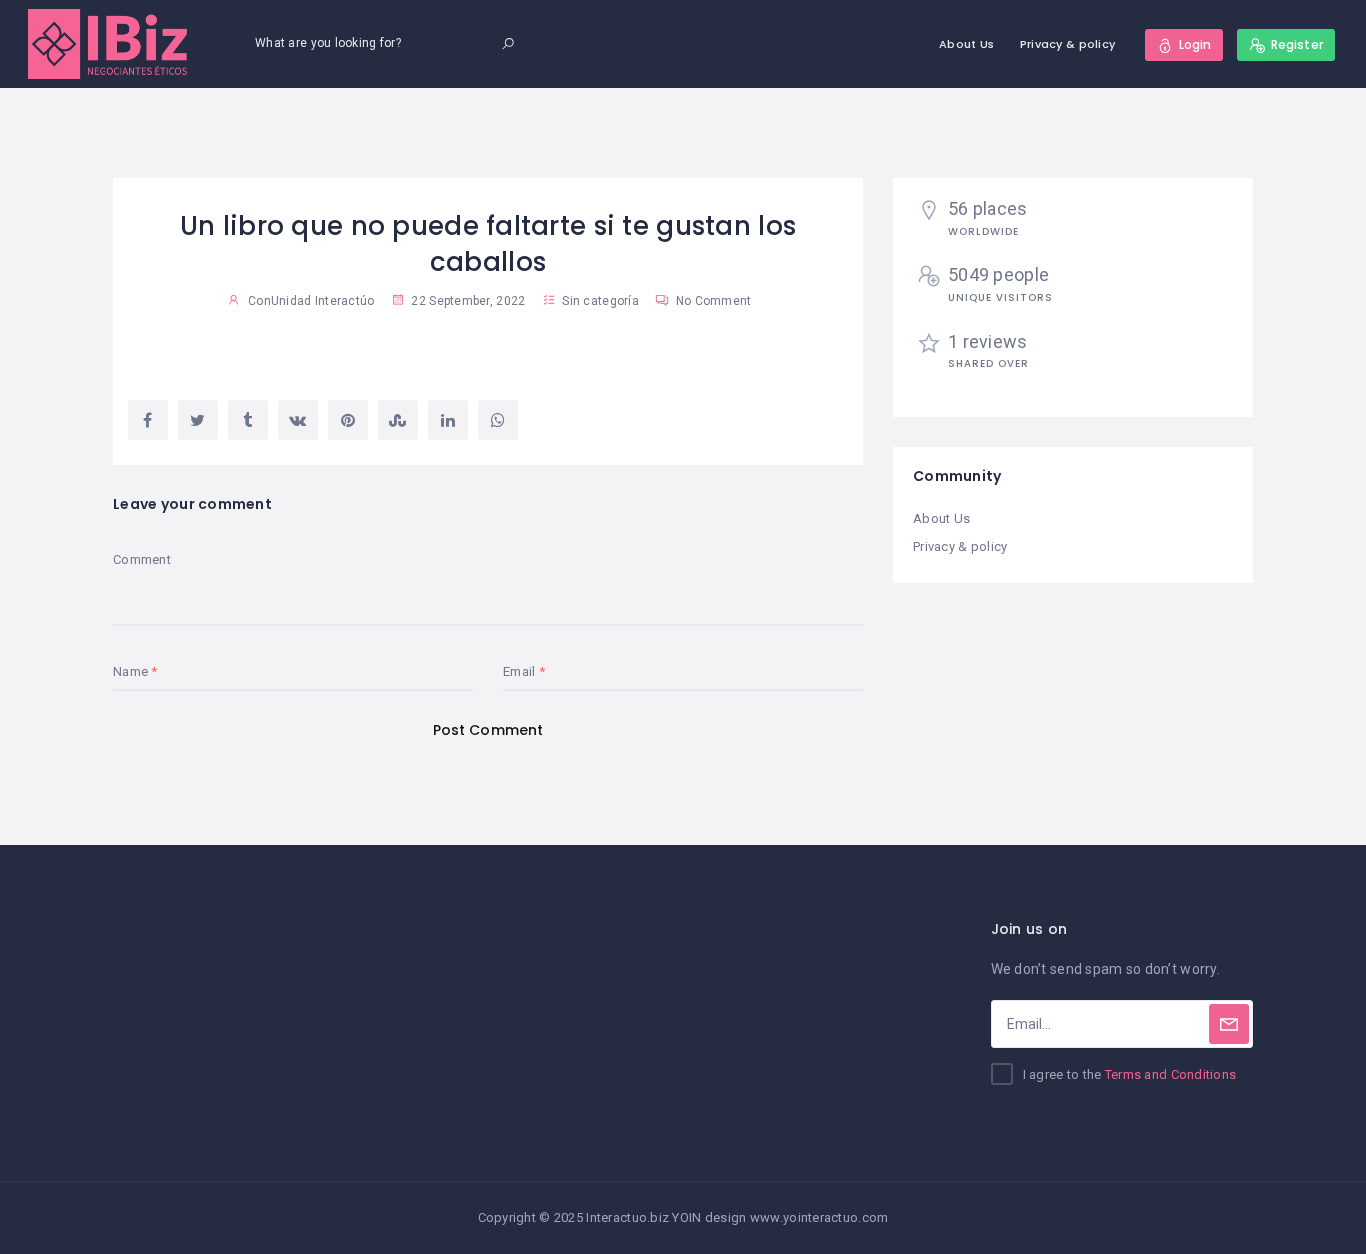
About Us (966, 44)
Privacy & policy (1067, 44)
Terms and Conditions (1171, 1074)
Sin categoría (600, 301)
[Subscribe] (1229, 1024)
